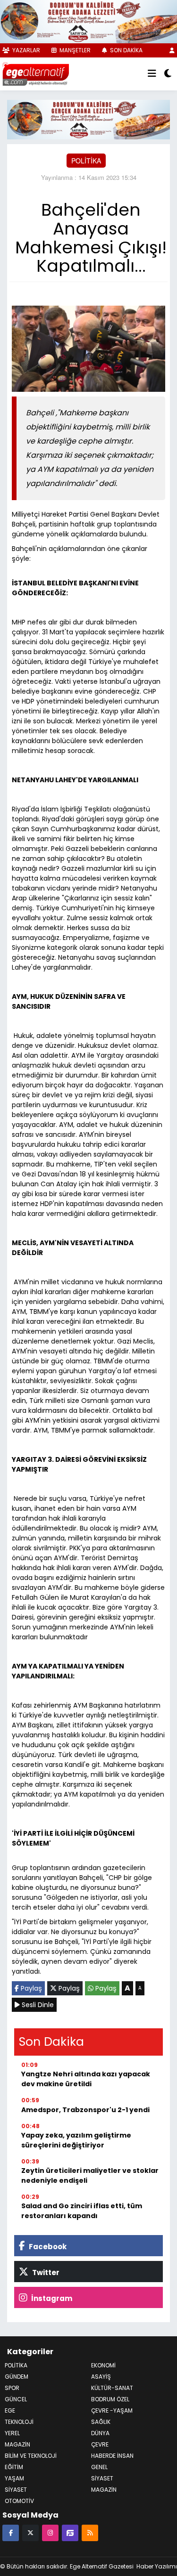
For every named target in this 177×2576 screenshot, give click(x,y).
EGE (10, 2410)
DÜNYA (100, 2433)
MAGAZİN (104, 2490)
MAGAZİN (17, 2444)
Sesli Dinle (37, 2005)
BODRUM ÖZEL (110, 2399)
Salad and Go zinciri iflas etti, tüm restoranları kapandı (82, 2211)
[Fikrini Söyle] (70, 2532)
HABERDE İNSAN (112, 2456)
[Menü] (152, 74)
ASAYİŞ (101, 2377)
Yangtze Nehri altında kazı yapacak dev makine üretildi (86, 2079)
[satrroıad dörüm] (88, 118)
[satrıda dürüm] (88, 20)
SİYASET (16, 2490)
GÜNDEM (17, 2377)
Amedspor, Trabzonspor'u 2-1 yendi (85, 2110)
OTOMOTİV (19, 2501)
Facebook (47, 2247)
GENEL (99, 2467)
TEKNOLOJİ (19, 2422)
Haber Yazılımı (157, 2566)
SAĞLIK (101, 2422)
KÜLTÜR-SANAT (112, 2388)
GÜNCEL (16, 2399)
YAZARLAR (25, 50)
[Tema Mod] (168, 74)
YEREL (12, 2433)
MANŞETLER (74, 50)
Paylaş (30, 1988)
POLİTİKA (86, 161)
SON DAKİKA (126, 50)
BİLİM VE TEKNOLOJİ (31, 2456)
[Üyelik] (172, 50)
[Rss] (90, 2532)
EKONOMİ (103, 2365)
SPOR (12, 2388)
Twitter (45, 2272)
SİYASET (102, 2478)
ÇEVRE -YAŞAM (112, 2410)
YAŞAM (14, 2478)
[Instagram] (50, 2532)
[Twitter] (30, 2532)
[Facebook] (11, 2532)
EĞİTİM (14, 2467)
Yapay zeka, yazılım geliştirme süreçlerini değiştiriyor (76, 2140)
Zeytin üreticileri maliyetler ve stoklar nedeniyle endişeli (90, 2175)
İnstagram (51, 2298)
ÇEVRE (100, 2444)
